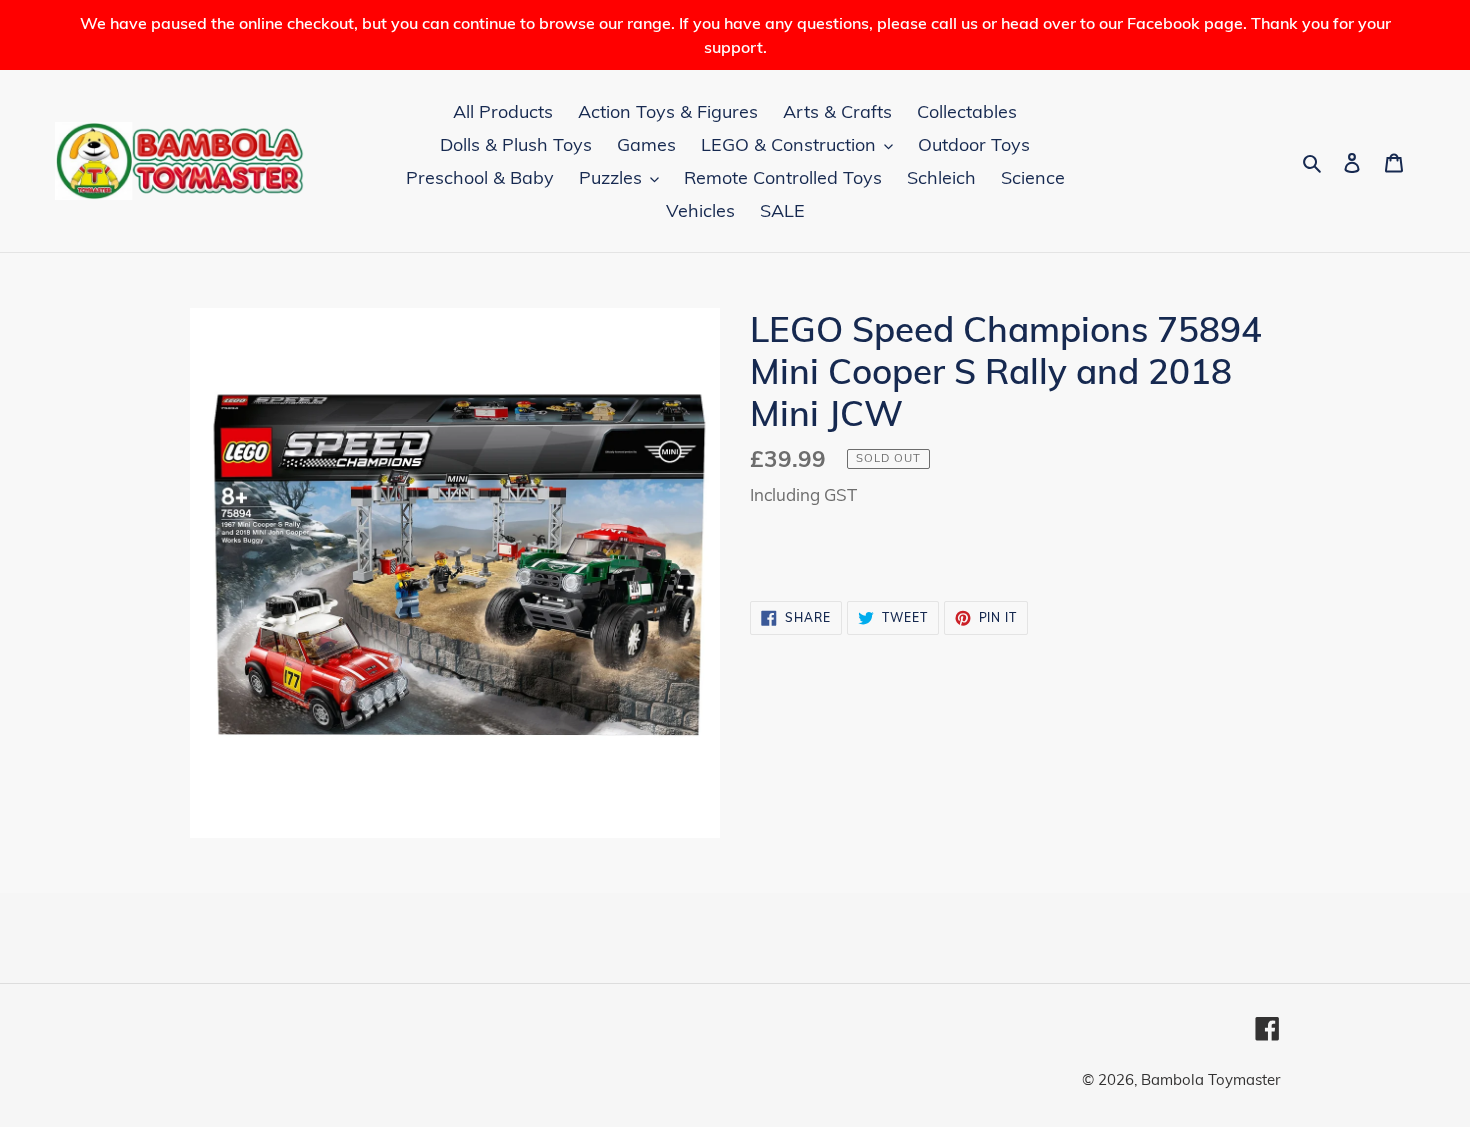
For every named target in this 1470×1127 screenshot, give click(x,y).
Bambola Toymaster (1210, 1079)
